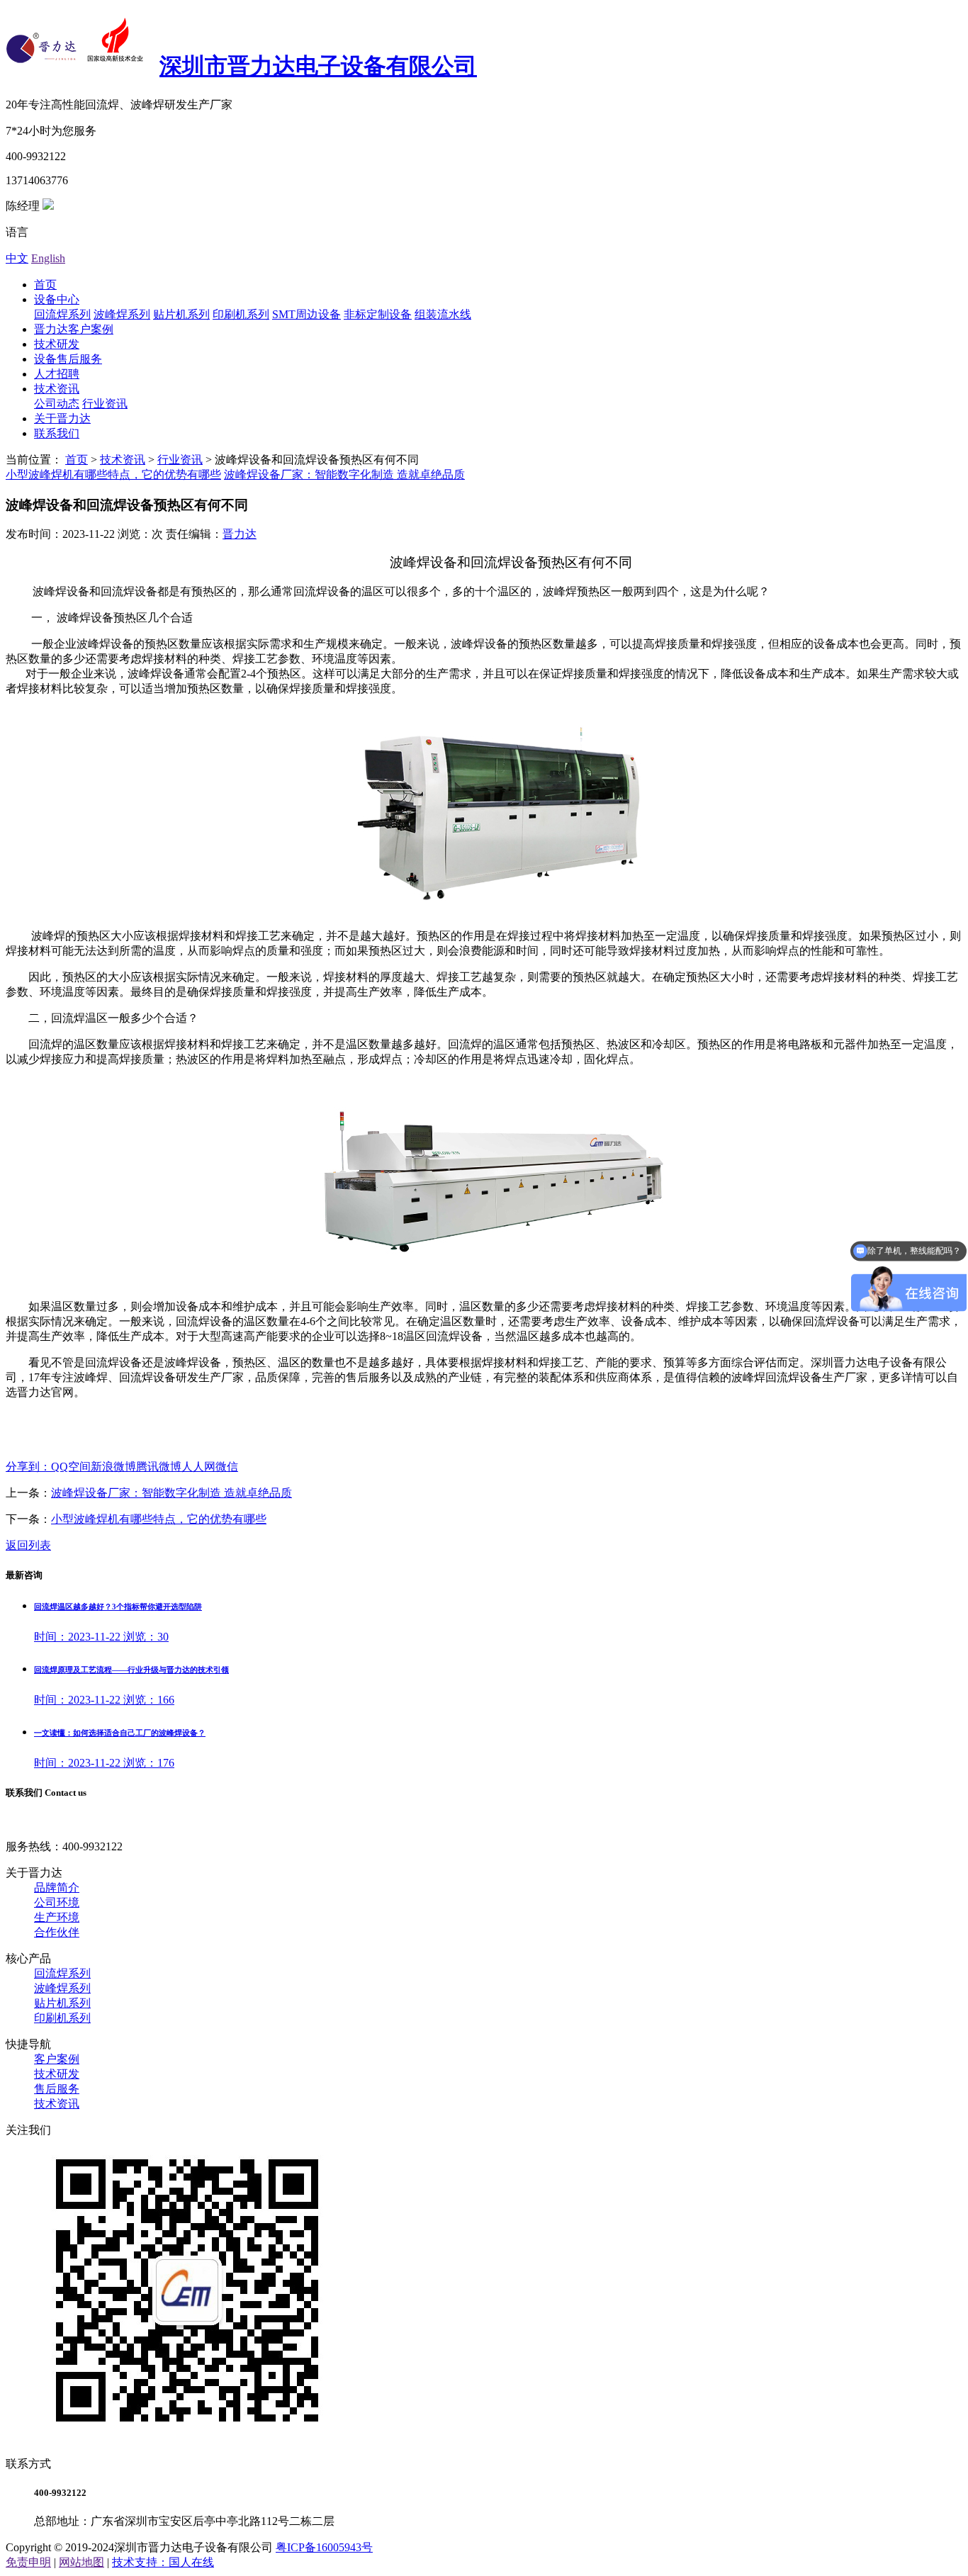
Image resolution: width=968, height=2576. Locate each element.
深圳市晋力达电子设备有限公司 (318, 66)
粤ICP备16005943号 (324, 2547)
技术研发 (57, 344)
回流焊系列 (62, 314)
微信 (227, 1467)
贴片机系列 (181, 314)
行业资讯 (105, 404)
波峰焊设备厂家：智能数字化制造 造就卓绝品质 (344, 474)
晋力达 (240, 534)
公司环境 (57, 1902)
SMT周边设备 (306, 314)
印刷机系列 (241, 314)
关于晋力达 (62, 418)
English (48, 258)
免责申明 (28, 2562)
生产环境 (57, 1917)
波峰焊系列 (122, 314)
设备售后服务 (68, 359)
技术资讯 (57, 389)
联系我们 (57, 433)
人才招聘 (57, 374)
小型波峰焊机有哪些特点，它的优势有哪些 (113, 474)
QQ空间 (71, 1467)
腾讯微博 (159, 1467)
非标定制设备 (378, 314)
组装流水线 (443, 314)
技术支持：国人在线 (163, 2562)
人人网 (198, 1467)
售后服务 (57, 2089)
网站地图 (81, 2562)
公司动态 (57, 404)
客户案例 (57, 2059)
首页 (45, 285)
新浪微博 (113, 1467)
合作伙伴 (57, 1932)
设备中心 (57, 299)
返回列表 (28, 1545)
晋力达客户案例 (74, 329)
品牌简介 (57, 1888)
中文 (17, 258)
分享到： (28, 1467)
